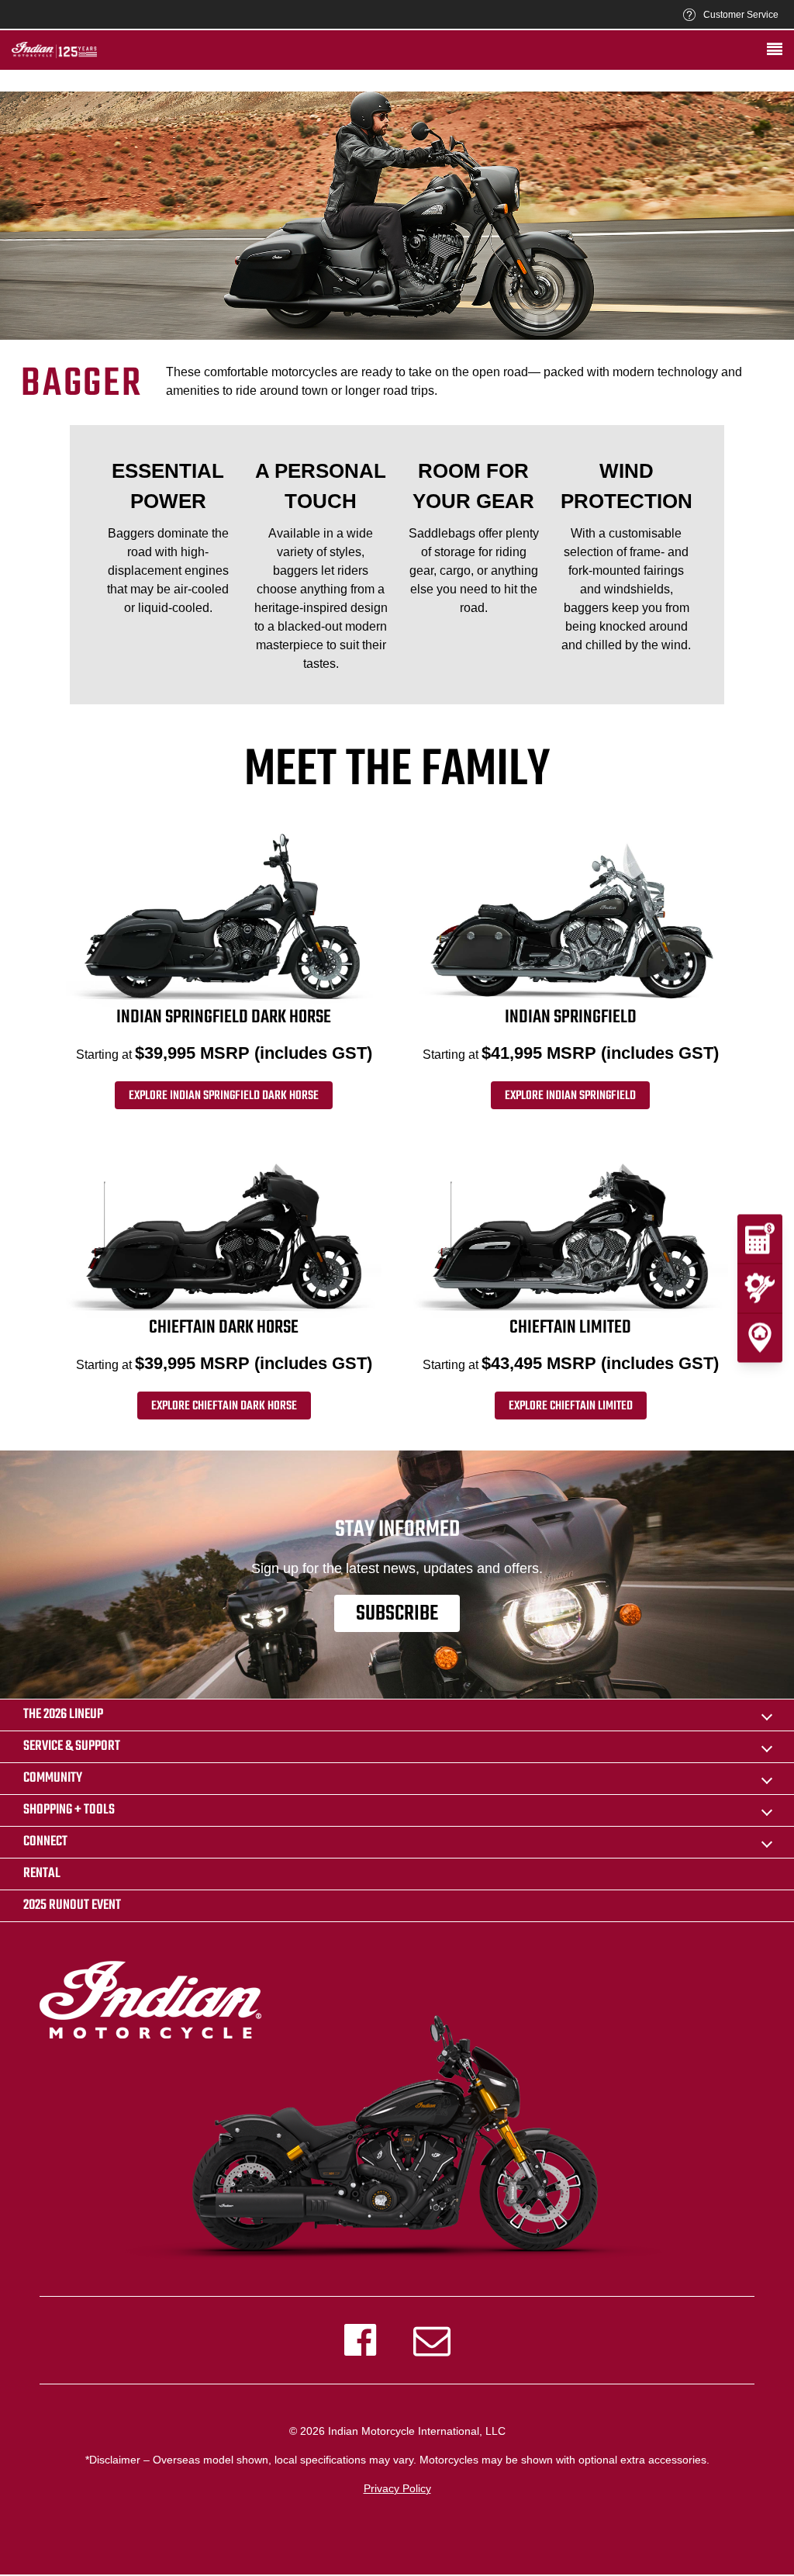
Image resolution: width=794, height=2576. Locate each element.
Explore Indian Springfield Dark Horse (224, 1096)
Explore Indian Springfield (570, 1096)
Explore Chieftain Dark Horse (224, 1406)
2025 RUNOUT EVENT (72, 1905)
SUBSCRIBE (397, 1614)
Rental (42, 1874)
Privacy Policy (397, 2488)
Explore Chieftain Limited (571, 1406)
